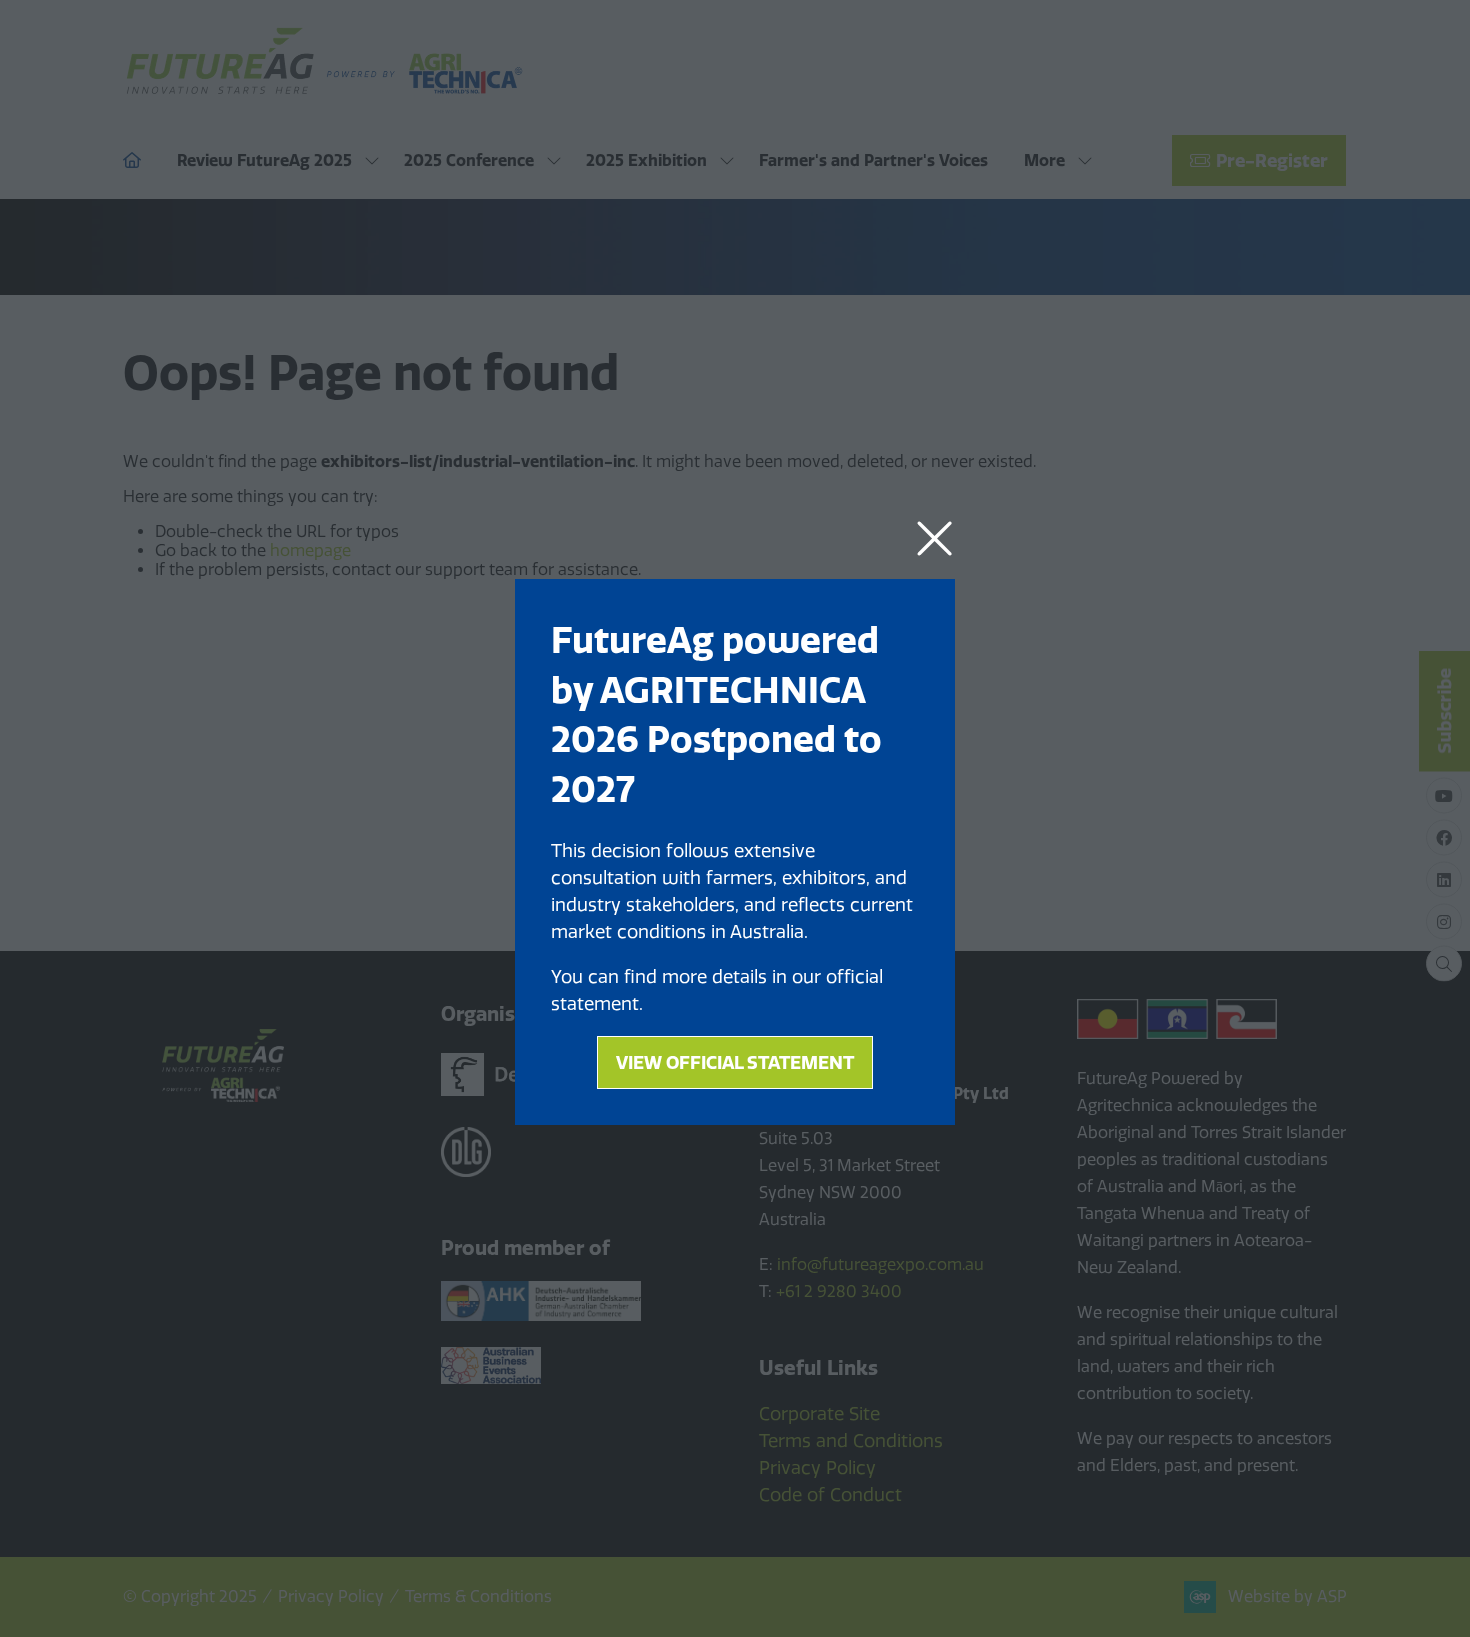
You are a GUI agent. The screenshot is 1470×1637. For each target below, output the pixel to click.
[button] (934, 539)
